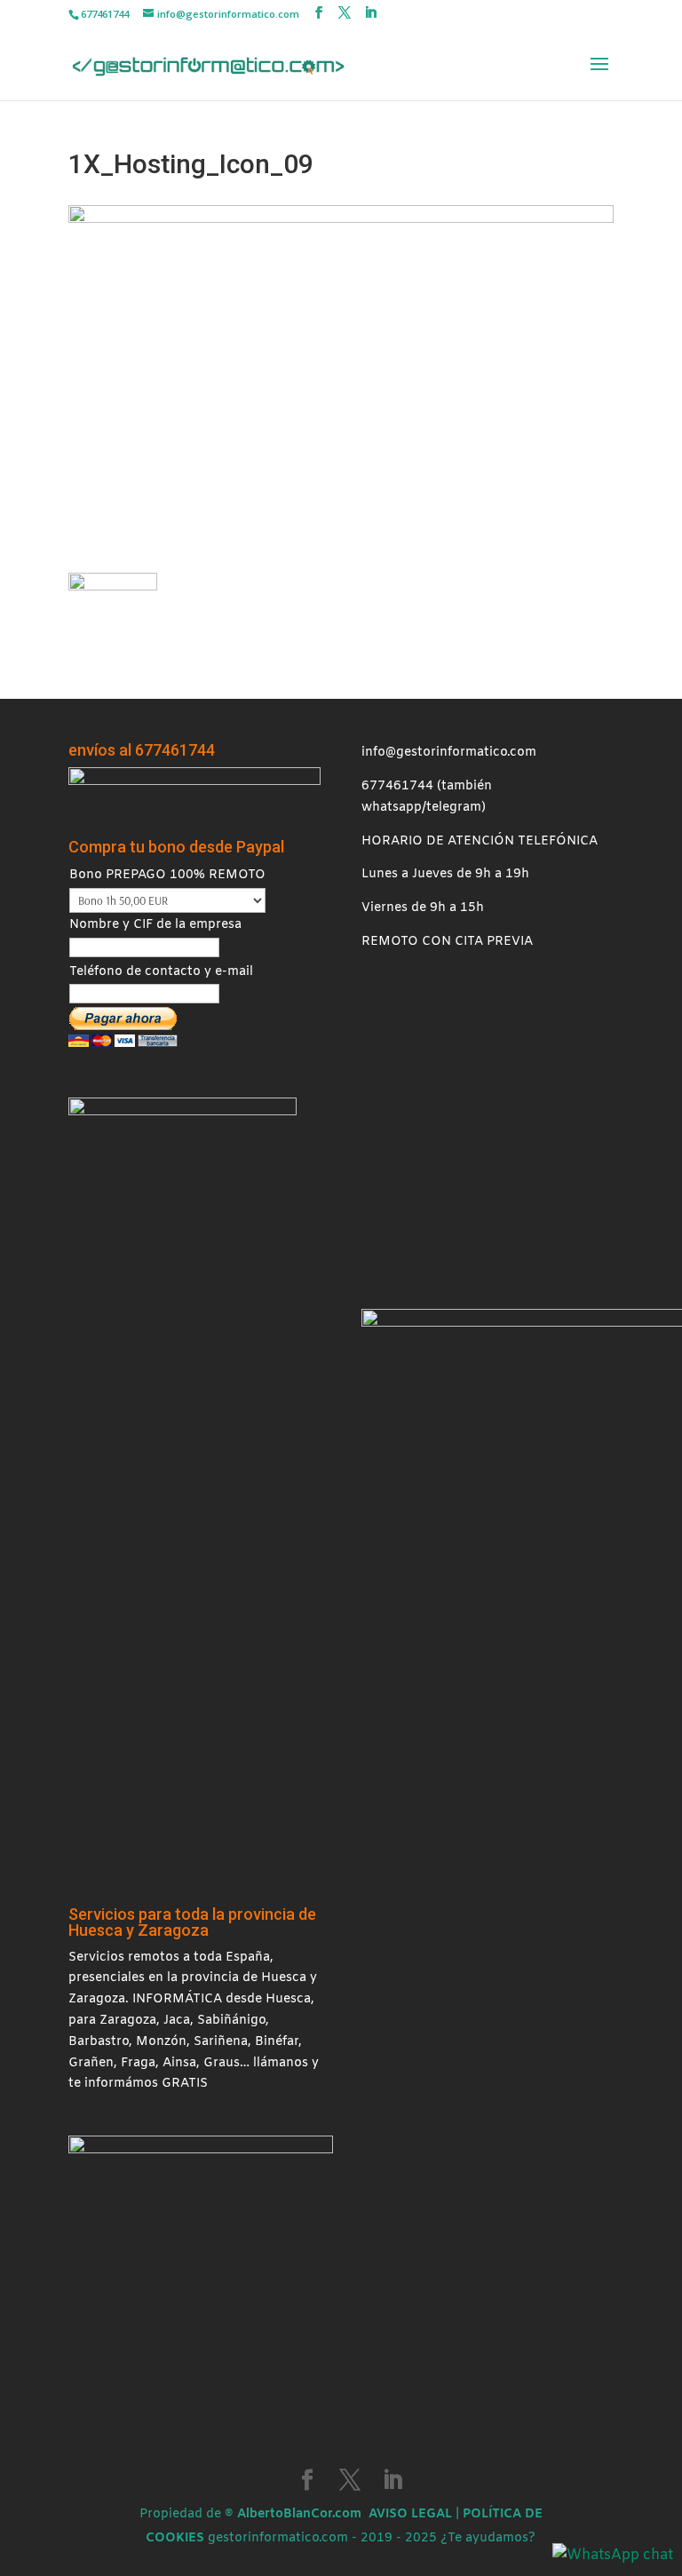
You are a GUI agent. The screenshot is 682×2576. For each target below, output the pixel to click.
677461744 (397, 786)
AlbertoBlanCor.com (299, 2514)
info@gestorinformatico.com (449, 753)
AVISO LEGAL (410, 2514)
